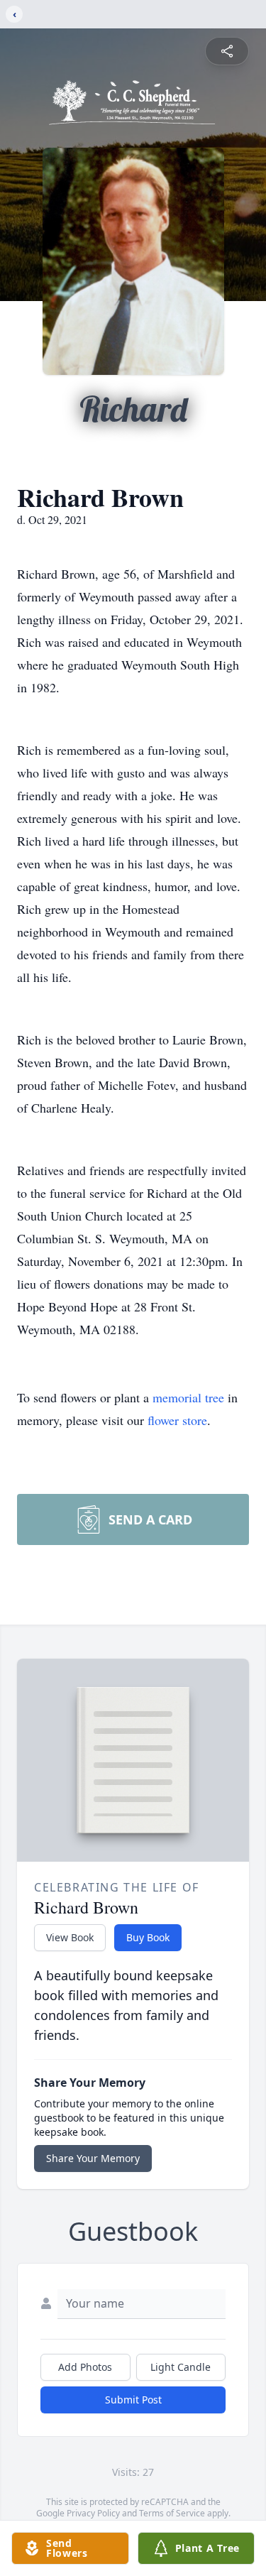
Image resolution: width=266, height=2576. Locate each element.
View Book (70, 1937)
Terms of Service (172, 2513)
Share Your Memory (93, 2158)
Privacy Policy (93, 2513)
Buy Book (148, 1937)
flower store (177, 1420)
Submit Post (133, 2400)
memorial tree (188, 1397)
